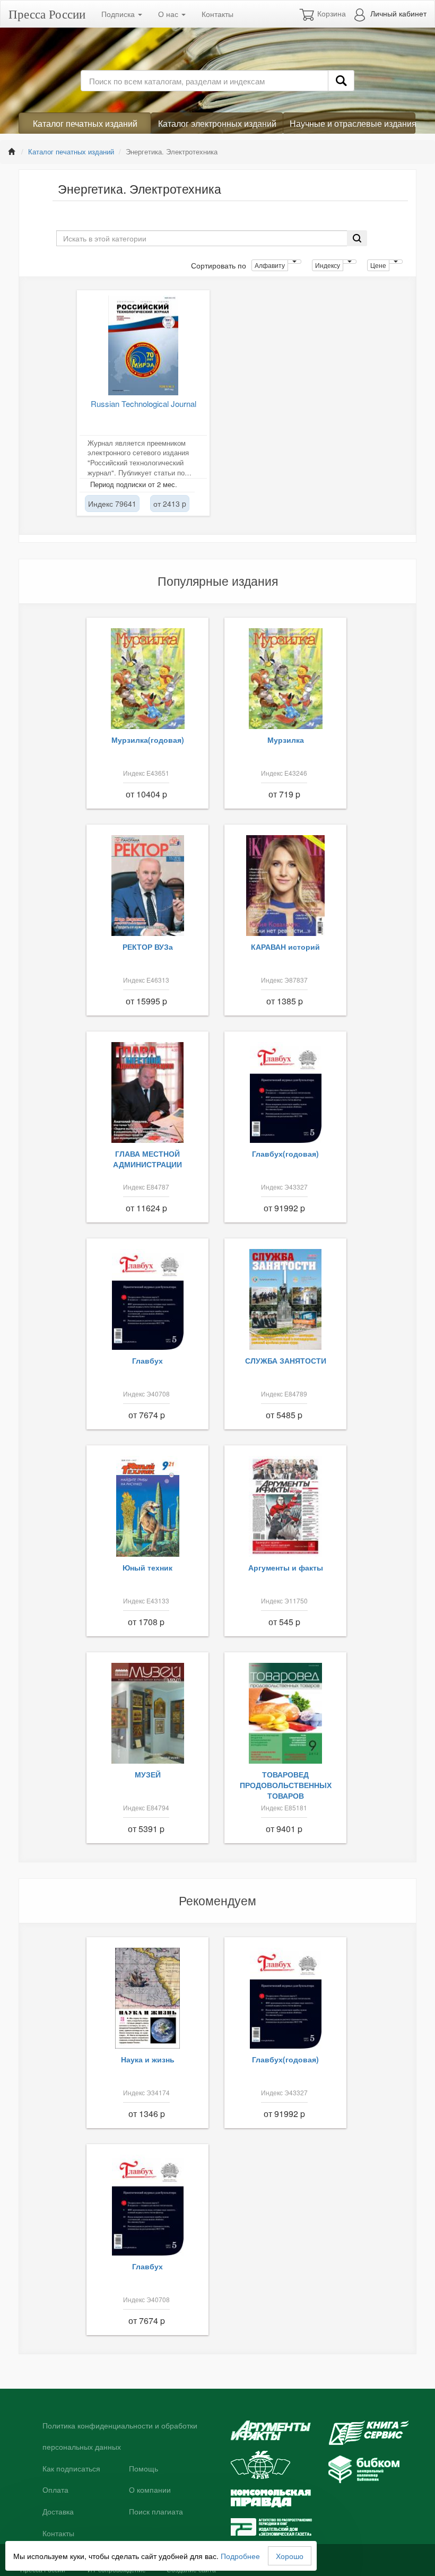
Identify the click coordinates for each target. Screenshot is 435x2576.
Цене (378, 265)
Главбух (147, 1360)
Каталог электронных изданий (217, 123)
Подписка (119, 14)
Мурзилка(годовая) (148, 740)
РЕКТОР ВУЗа (148, 947)
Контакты (217, 14)
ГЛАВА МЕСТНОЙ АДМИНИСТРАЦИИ (147, 1159)
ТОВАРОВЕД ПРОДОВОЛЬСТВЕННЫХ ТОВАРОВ (286, 1785)
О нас (169, 14)
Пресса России (47, 14)
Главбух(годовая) (285, 1153)
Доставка (58, 2512)
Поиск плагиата (156, 2512)
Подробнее (240, 2556)
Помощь (143, 2469)
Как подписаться (71, 2469)
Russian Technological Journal (143, 404)
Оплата (55, 2490)
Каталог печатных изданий (85, 123)
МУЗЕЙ (148, 1774)
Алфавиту (270, 265)
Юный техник (147, 1567)
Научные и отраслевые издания (353, 123)
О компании (150, 2490)
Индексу (328, 265)
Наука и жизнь (148, 2059)
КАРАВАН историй (285, 947)
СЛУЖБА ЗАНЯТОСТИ (286, 1360)
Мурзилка (286, 740)
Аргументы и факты (286, 1567)
